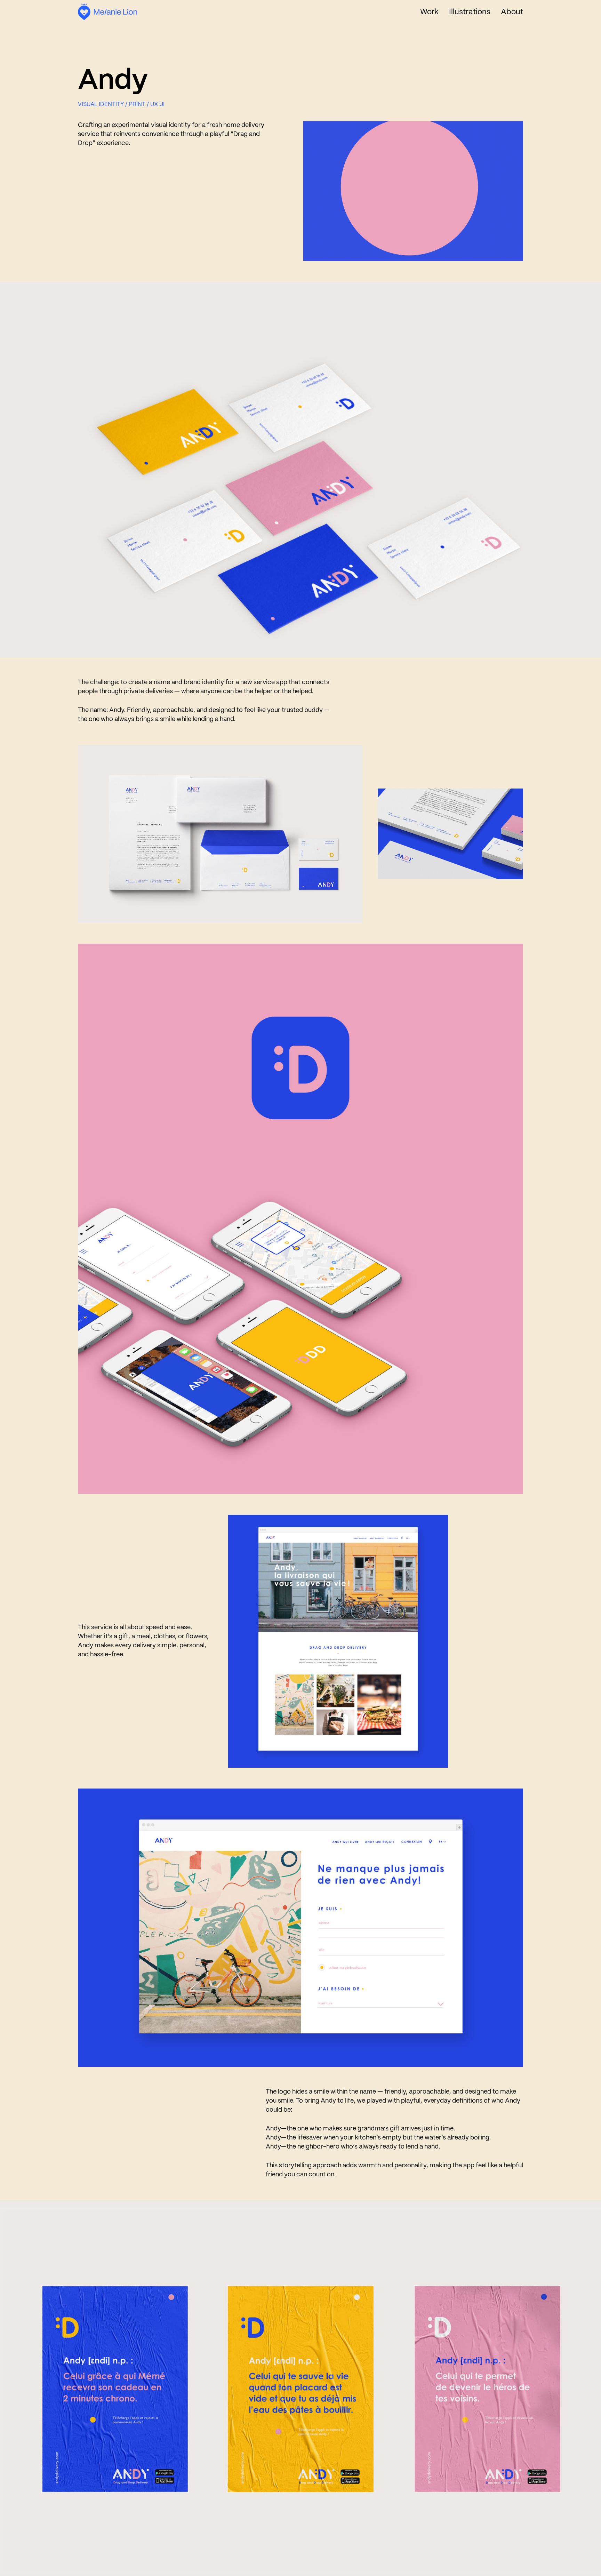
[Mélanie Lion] (107, 12)
